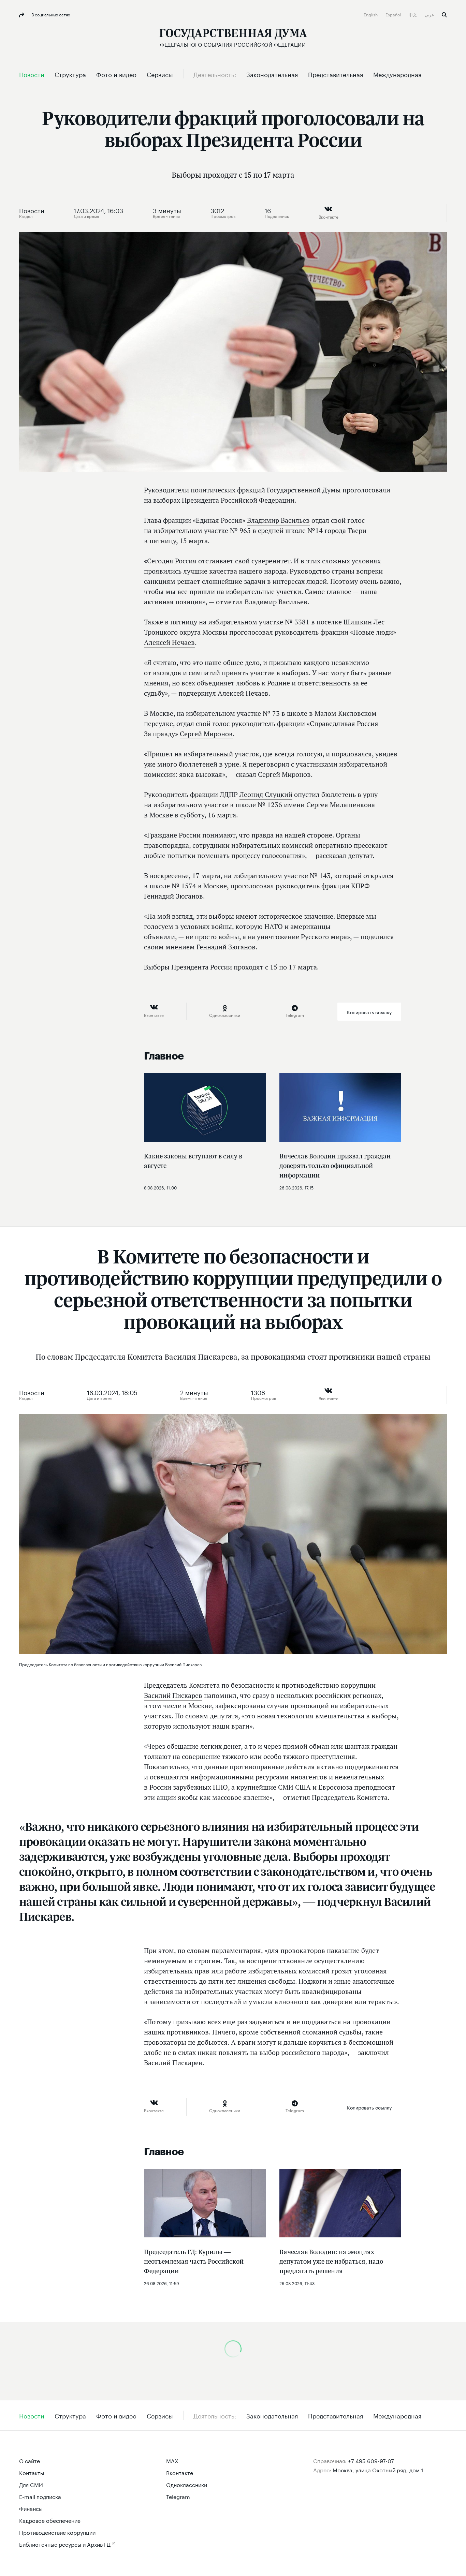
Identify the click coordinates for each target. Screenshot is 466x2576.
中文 (413, 14)
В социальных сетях (50, 14)
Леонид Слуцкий (266, 795)
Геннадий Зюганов (173, 896)
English (371, 14)
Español (394, 14)
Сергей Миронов (206, 734)
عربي (430, 14)
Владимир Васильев (278, 520)
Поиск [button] (444, 15)
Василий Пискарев (173, 1696)
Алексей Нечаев (169, 642)
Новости (32, 210)
